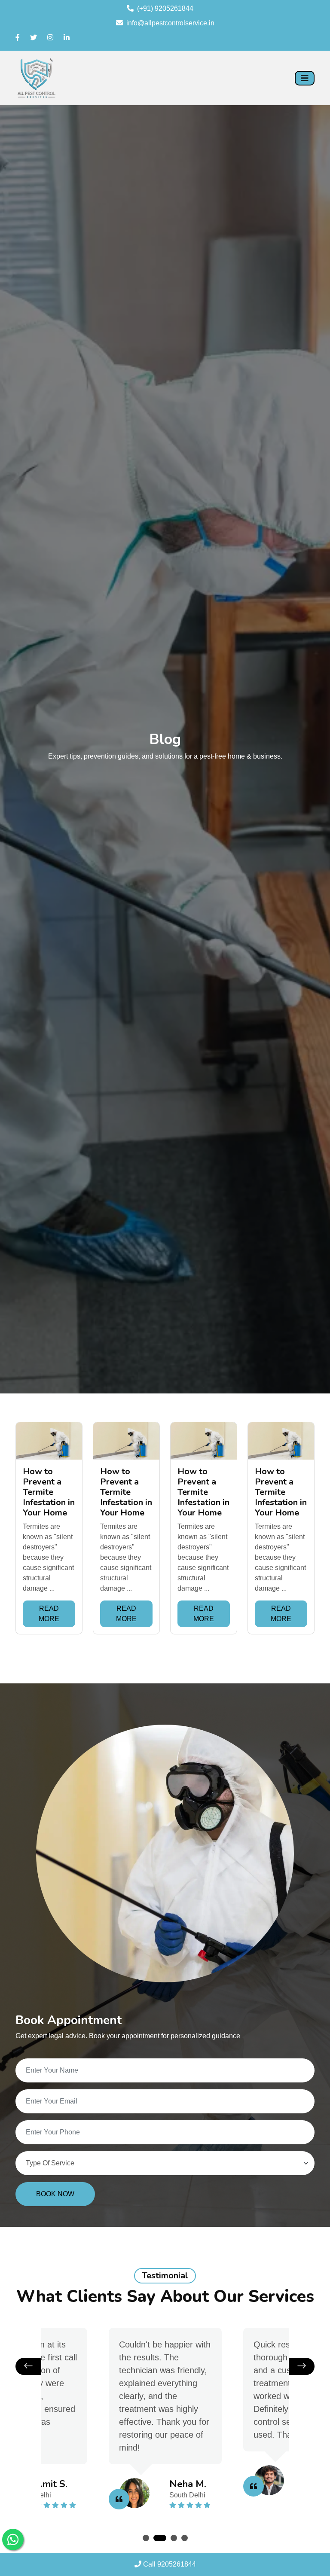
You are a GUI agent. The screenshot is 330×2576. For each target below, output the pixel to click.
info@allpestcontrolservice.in (170, 23)
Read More (49, 1614)
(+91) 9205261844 (165, 8)
